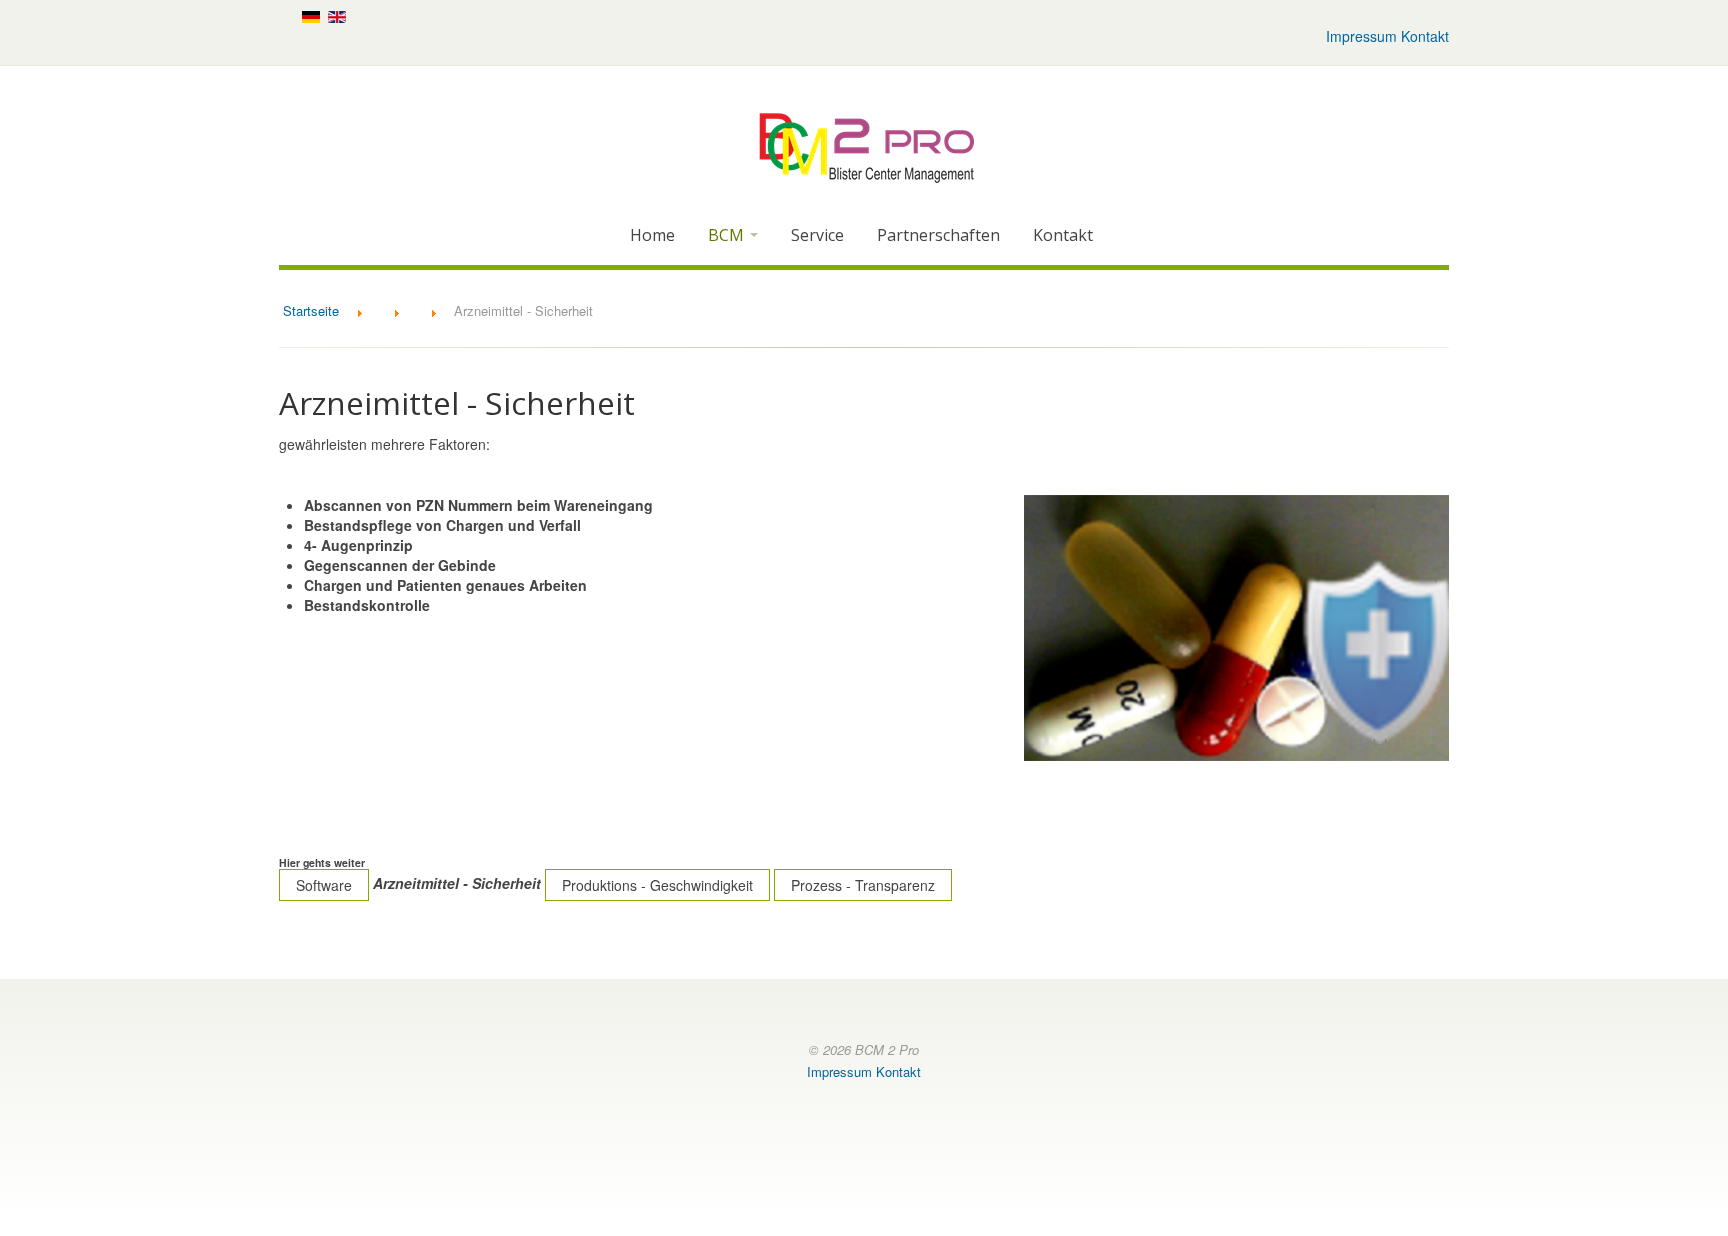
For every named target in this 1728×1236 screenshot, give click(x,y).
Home (652, 235)
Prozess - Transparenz (863, 885)
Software (324, 885)
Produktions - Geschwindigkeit (657, 885)
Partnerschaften (938, 235)
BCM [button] (728, 235)
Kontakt (1425, 36)
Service (817, 235)
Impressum (1361, 36)
